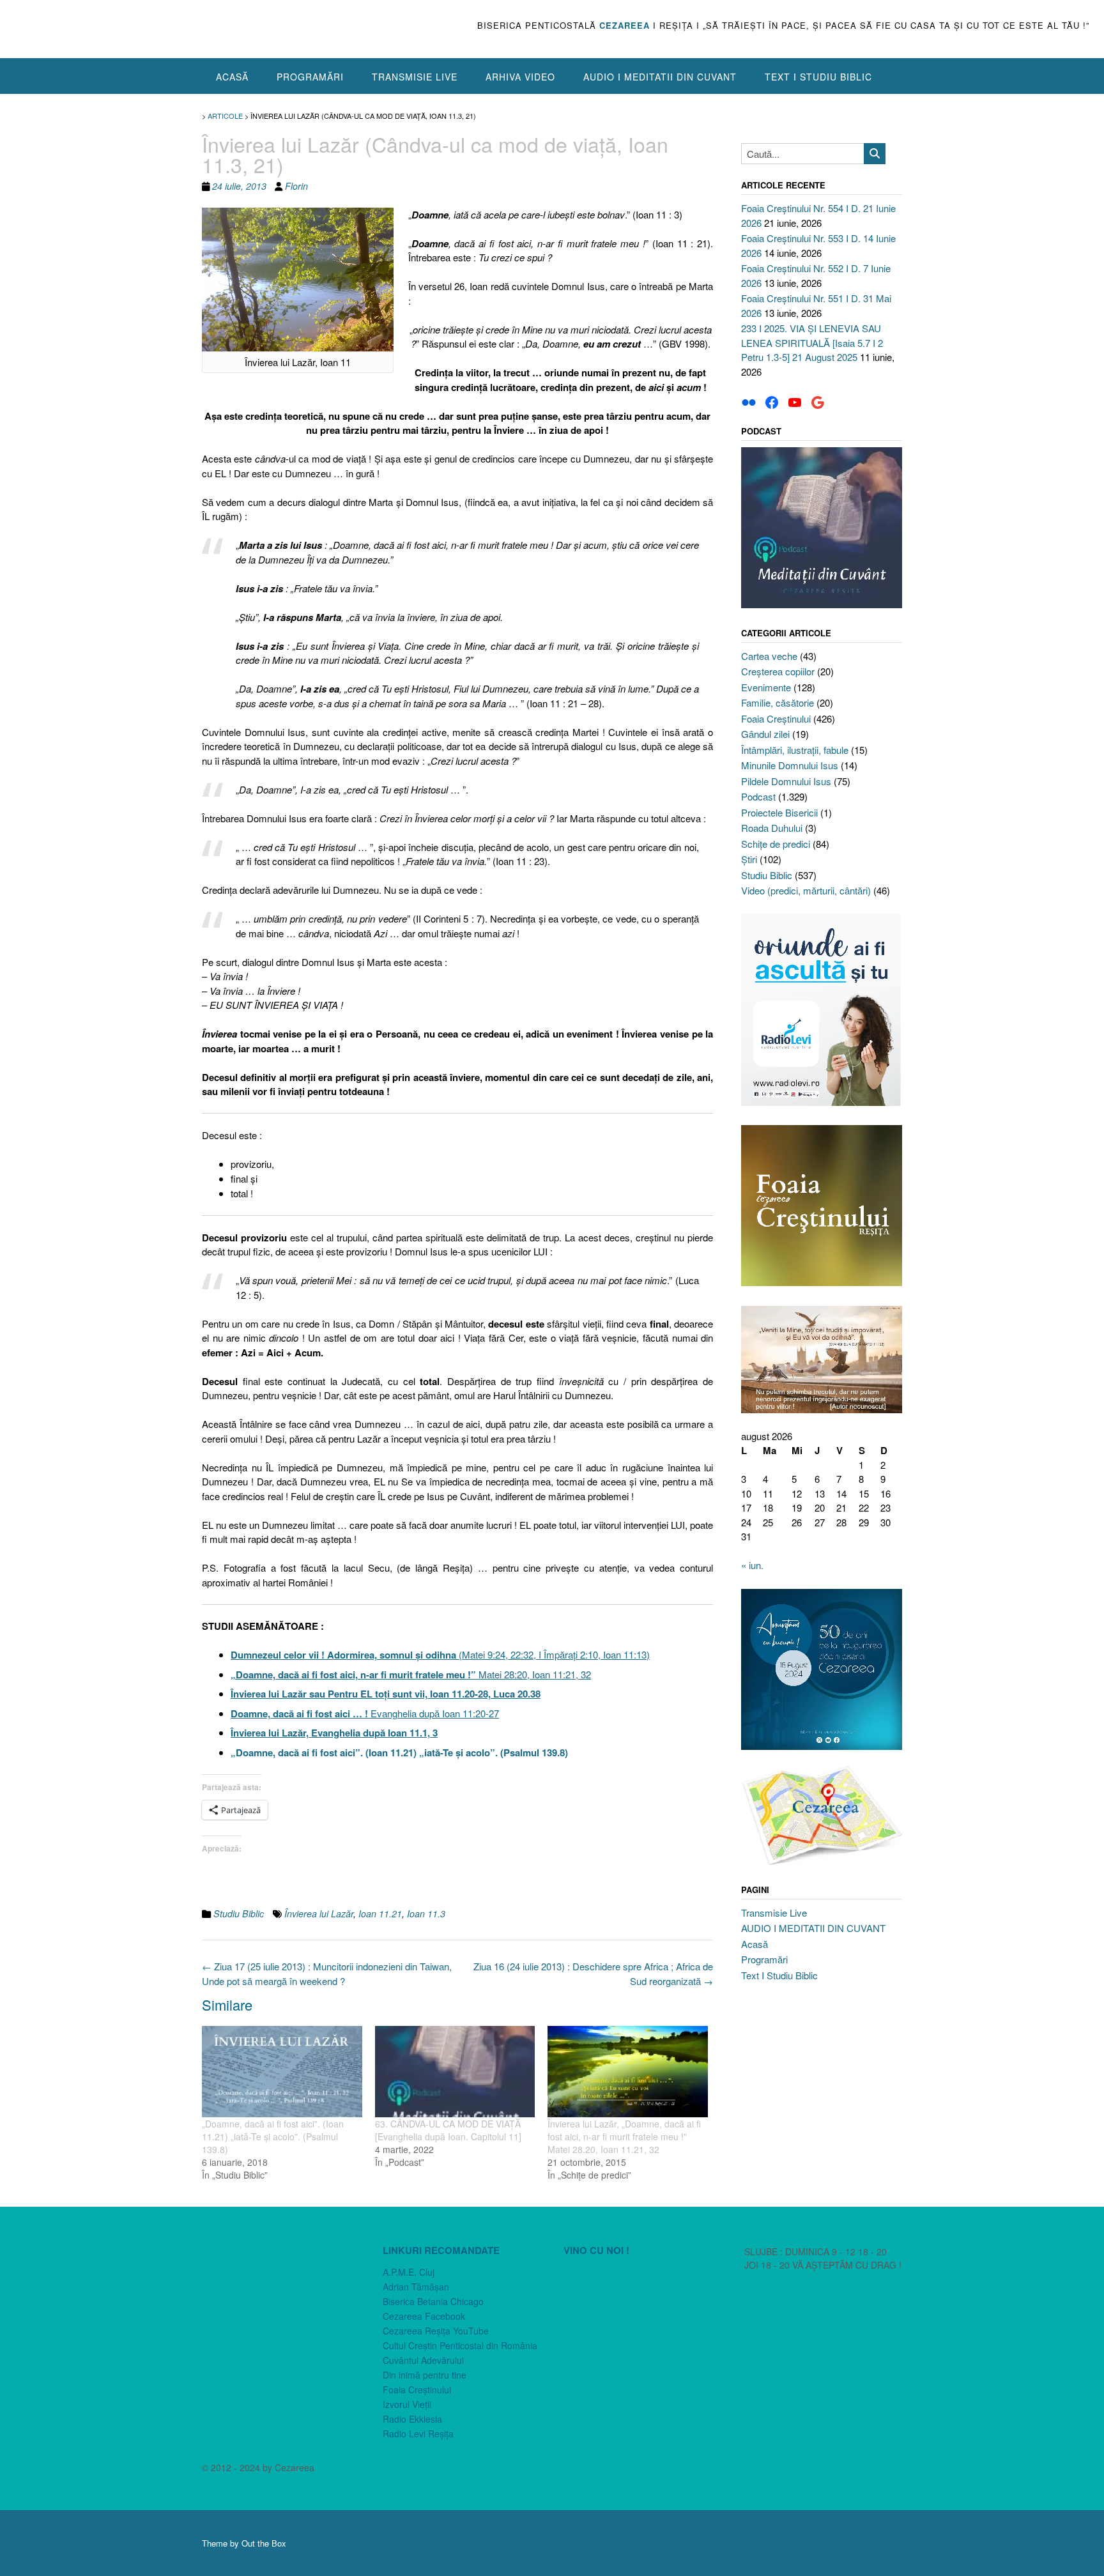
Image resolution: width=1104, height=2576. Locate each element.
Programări (310, 77)
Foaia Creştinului (776, 718)
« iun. (752, 1565)
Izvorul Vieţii (407, 2404)
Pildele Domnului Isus (786, 781)
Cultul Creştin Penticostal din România (460, 2345)
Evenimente (766, 687)
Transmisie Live (415, 77)
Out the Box (264, 2543)
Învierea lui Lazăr (319, 1913)
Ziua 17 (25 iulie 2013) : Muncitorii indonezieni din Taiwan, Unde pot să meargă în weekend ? (327, 1974)
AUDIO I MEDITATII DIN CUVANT (660, 77)
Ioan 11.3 (426, 1913)
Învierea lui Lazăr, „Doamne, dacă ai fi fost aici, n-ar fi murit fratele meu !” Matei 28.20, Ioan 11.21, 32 (624, 2136)
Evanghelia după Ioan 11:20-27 (365, 1713)
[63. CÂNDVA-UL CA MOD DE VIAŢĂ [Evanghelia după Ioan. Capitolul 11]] (455, 2072)
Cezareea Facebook (424, 2316)
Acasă (232, 77)
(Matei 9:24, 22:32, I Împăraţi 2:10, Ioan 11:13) (440, 1654)
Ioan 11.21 (380, 1913)
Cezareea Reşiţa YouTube (436, 2331)
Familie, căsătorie (778, 702)
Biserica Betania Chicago (433, 2301)
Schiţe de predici (776, 844)
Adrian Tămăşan (416, 2287)
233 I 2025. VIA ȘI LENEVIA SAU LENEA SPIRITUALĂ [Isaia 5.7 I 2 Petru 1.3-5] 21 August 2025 (812, 342)
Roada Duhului (772, 828)
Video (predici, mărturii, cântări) (806, 890)
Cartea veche (769, 656)
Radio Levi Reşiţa (418, 2434)
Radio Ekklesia (412, 2419)
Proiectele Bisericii (779, 812)
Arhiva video (520, 77)
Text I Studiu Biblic (818, 77)
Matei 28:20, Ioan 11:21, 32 (411, 1674)
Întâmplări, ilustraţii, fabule (795, 750)
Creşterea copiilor (778, 671)
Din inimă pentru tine (425, 2375)
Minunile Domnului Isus (790, 765)
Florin (296, 186)
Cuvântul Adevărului (423, 2360)
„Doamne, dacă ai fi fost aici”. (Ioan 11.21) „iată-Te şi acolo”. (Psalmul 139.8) (399, 1752)
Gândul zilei (765, 734)
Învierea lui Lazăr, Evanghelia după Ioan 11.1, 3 (334, 1733)
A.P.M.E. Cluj (409, 2272)
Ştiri (749, 859)
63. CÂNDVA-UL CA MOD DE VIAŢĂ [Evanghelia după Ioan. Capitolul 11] (448, 2130)
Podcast (758, 796)
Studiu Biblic (239, 1913)
